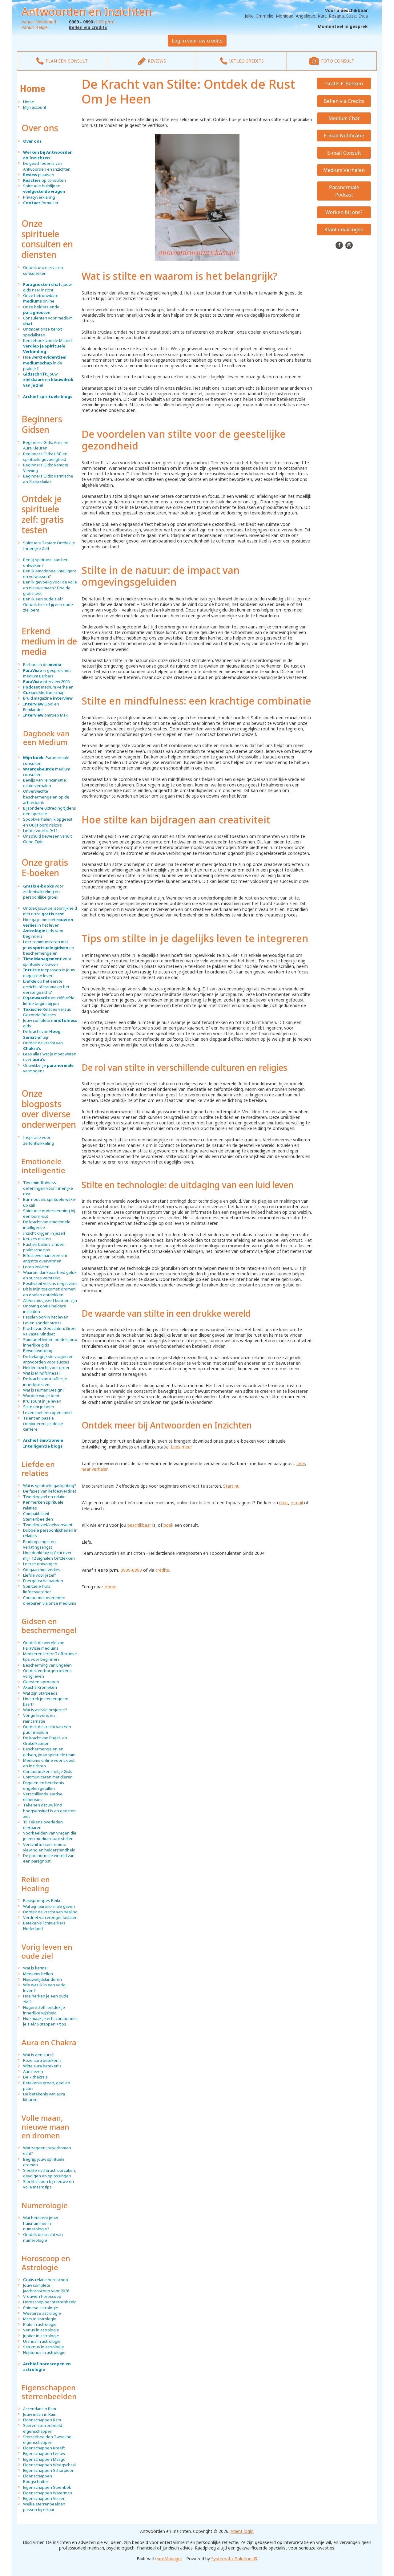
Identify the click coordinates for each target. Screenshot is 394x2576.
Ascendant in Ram (40, 2409)
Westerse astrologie (42, 2313)
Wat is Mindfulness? (42, 1373)
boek (168, 1525)
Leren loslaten (36, 1267)
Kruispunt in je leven (42, 1401)
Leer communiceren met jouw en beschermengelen (49, 947)
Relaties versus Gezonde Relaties (47, 1012)
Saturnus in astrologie (44, 2347)
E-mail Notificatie (344, 136)
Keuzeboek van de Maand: (48, 346)
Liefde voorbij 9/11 (40, 831)
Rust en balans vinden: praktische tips (44, 1247)
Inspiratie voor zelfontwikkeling (38, 1140)
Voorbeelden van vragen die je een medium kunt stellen (50, 1836)
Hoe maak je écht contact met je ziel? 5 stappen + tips (50, 2021)
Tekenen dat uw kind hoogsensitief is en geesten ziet (49, 1810)
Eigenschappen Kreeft (44, 2448)
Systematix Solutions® (234, 2559)
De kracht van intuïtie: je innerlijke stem (45, 1381)
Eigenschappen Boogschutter (38, 2479)
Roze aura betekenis (42, 2060)
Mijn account (35, 107)
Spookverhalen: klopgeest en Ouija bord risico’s (48, 822)
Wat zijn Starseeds (40, 1693)
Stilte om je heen (39, 1407)
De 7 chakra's (35, 2077)
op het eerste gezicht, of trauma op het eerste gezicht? (46, 987)
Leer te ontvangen (40, 1564)
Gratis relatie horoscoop (46, 2280)
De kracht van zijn (42, 1034)
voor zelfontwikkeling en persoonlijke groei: (43, 892)
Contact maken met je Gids (48, 1771)
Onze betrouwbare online (41, 298)
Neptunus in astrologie (44, 2352)
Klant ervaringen (344, 230)
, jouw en (48, 380)
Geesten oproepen (41, 1682)
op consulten (44, 180)
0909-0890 (131, 1570)
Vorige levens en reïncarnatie (39, 1718)
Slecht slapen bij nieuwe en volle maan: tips (48, 2184)
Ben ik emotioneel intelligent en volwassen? (50, 574)
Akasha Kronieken (40, 1687)
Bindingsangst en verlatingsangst (39, 1544)
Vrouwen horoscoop (42, 2296)
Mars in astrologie (40, 2319)
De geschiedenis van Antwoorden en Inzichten (47, 166)
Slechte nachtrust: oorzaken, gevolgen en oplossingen (50, 2173)
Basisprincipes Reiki (42, 1900)
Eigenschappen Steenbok (47, 2487)
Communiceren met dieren (48, 1777)
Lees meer (181, 1447)
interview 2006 (46, 681)
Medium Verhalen (344, 170)
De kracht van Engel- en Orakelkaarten (45, 1741)
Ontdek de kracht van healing (50, 1912)
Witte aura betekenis (42, 2066)
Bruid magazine (48, 698)
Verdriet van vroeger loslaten (50, 1917)
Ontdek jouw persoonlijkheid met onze (50, 911)
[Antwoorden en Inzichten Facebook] (340, 245)
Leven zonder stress (42, 1323)
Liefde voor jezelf (39, 1575)
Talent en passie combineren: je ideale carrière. (43, 1424)
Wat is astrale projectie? (45, 1710)
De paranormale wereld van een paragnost (49, 1858)
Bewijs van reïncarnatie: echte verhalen (45, 783)
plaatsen (39, 175)
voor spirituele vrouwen (47, 961)
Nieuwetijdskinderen (42, 1979)
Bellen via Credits (344, 101)
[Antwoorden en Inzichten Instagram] (349, 245)
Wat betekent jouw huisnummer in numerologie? (40, 2223)
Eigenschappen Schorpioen (49, 2470)
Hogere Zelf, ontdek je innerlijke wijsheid (44, 2010)
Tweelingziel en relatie (44, 1497)
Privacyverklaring (39, 197)
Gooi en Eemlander (41, 707)
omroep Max (45, 715)
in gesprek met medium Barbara (47, 673)
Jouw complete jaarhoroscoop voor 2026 (46, 2288)
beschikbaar (139, 1525)
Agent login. (242, 2531)
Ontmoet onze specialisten (43, 332)
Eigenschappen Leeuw (44, 2453)
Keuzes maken (37, 1239)
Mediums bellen (38, 1974)
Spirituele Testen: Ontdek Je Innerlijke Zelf (49, 546)
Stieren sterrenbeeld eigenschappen (43, 2428)
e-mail (297, 1503)
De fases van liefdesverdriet (50, 1491)
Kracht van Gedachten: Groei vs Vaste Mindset (50, 1331)
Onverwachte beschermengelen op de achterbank (46, 797)
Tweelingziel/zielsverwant (48, 1525)
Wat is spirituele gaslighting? (50, 1485)
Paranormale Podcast (344, 191)
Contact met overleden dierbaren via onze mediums (50, 1600)
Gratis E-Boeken (344, 83)
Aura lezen (33, 2071)
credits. (163, 1570)
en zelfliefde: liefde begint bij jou (49, 1001)
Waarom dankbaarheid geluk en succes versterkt (50, 1275)
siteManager (170, 2559)
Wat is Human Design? (44, 1390)
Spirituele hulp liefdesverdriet (37, 1589)
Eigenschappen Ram (42, 2420)
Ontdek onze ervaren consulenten (43, 270)
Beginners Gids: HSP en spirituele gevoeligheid (45, 457)
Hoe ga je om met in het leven (48, 922)
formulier (41, 203)
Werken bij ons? (344, 212)
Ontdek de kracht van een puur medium (47, 1729)
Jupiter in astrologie (41, 2336)
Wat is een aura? (38, 2055)
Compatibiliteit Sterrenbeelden (38, 1516)
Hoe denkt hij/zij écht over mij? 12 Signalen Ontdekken (49, 1555)
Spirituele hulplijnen (44, 189)
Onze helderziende (41, 310)
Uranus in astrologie (42, 2341)
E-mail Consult (344, 153)
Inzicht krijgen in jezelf (44, 1233)
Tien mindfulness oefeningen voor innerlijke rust (48, 1188)
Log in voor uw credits (197, 41)
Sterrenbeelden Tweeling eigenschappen (47, 2440)
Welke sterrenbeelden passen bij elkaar (44, 2507)
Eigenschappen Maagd (44, 2459)
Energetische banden (43, 1581)
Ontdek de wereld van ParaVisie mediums (44, 1645)
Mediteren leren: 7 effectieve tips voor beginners (50, 1656)
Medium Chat (344, 118)
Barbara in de (42, 664)
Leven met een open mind (47, 1412)
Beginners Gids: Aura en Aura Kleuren (46, 445)
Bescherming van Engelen (47, 1665)
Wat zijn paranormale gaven (49, 1906)
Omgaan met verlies (42, 1570)
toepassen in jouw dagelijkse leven (49, 973)
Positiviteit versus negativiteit (50, 1283)
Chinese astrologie (41, 2308)
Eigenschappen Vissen (44, 2498)
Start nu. (232, 1486)
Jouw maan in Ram (40, 2414)
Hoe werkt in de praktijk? (45, 363)
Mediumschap (44, 693)
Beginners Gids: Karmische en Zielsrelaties (48, 479)
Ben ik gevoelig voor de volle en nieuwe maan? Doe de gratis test (50, 587)
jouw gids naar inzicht (47, 287)
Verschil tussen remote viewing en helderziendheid (49, 1847)
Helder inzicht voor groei (46, 1367)
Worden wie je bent (41, 1396)
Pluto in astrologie (40, 2324)
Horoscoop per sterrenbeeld (50, 2302)
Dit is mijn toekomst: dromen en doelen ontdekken (49, 1292)
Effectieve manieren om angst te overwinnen (45, 1258)
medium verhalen (48, 687)
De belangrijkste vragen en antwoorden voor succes (48, 1359)
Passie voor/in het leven (46, 1317)
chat (284, 1503)
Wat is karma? (36, 1968)
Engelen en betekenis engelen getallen (44, 1786)
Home (33, 88)
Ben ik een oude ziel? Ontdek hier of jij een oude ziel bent (48, 604)
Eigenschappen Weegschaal (49, 2465)
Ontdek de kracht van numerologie (43, 2237)
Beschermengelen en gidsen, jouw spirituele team (49, 1752)
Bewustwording (38, 1351)
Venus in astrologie (41, 2330)
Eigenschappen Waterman (48, 2493)
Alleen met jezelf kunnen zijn (50, 1300)
